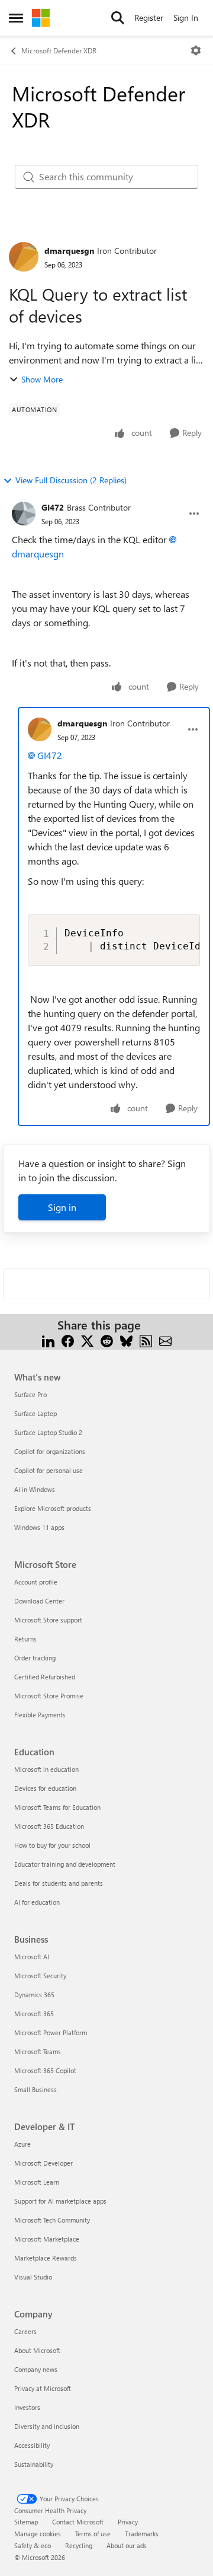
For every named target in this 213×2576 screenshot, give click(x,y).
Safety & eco (33, 2545)
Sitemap (26, 2522)
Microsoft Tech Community (52, 2220)
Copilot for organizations (50, 1451)
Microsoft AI (32, 1957)
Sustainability (34, 2464)
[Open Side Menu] (16, 18)
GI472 (53, 507)
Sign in (62, 1207)
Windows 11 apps (39, 1527)
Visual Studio (33, 2277)
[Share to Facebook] (68, 1339)
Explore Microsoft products (53, 1508)
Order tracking (35, 1658)
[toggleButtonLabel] (196, 50)
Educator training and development (65, 1864)
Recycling (79, 2545)
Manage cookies (38, 2534)
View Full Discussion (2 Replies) (71, 480)
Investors (27, 2407)
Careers (25, 2331)
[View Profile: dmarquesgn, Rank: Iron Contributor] (24, 257)
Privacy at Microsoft (43, 2388)
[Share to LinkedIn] (48, 1339)
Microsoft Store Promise (49, 1696)
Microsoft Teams (38, 2051)
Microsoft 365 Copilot (45, 2070)
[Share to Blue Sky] (126, 1339)
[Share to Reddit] (107, 1339)
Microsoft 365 (34, 2014)
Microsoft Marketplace (47, 2239)
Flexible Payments (40, 1715)
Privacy (128, 2522)
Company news (36, 2369)
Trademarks (142, 2534)
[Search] (118, 18)
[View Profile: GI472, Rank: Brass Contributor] (24, 514)
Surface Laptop (35, 1413)
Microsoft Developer (43, 2163)
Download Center (39, 1601)
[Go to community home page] (41, 18)
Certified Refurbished (45, 1677)
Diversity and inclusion (47, 2426)
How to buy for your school (52, 1845)
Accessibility (32, 2445)
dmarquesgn (69, 251)
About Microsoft (37, 2350)
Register (149, 17)
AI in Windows (35, 1489)
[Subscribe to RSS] (146, 1339)
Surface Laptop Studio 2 (48, 1432)
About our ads (127, 2545)
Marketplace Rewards (46, 2258)
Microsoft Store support (48, 1620)
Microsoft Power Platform (51, 2033)
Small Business (35, 2089)
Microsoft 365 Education (49, 1826)
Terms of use (93, 2534)
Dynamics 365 (34, 1995)
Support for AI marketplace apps (60, 2201)
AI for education (37, 1902)
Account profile (36, 1582)
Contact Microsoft (78, 2522)
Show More (42, 379)
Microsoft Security (40, 1976)
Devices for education (45, 1788)
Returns (25, 1639)
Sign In (186, 17)
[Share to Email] (165, 1339)
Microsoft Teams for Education (57, 1807)
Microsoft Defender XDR (59, 50)
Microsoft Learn (37, 2182)
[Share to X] (87, 1339)
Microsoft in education (46, 1769)
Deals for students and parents (59, 1883)
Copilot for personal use (49, 1470)
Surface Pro (30, 1394)
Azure (22, 2144)
